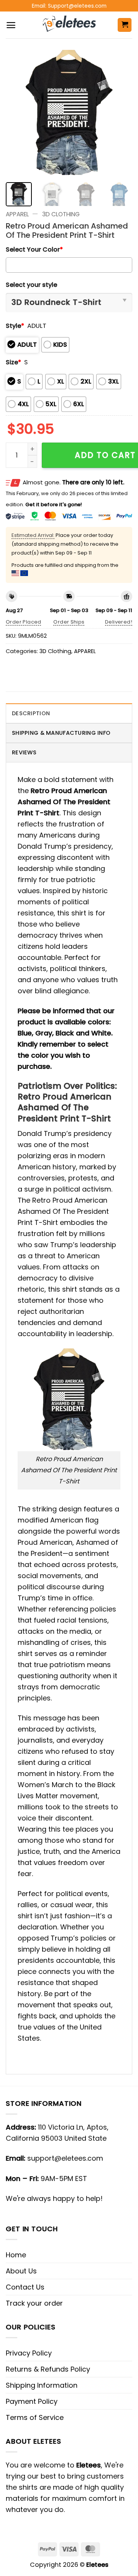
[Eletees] (69, 25)
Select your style (31, 285)
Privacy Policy (29, 2353)
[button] (11, 25)
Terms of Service (35, 2417)
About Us (21, 2271)
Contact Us (25, 2287)
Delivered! (119, 622)
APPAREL (17, 214)
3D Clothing (61, 214)
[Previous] (18, 113)
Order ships (69, 622)
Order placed (24, 622)
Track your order (34, 2303)
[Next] (120, 113)
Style (15, 326)
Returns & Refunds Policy (48, 2369)
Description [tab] (31, 713)
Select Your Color (34, 249)
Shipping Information (42, 2385)
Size (13, 362)
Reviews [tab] (24, 752)
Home (16, 2255)
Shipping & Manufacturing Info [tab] (61, 733)
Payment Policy (32, 2401)
